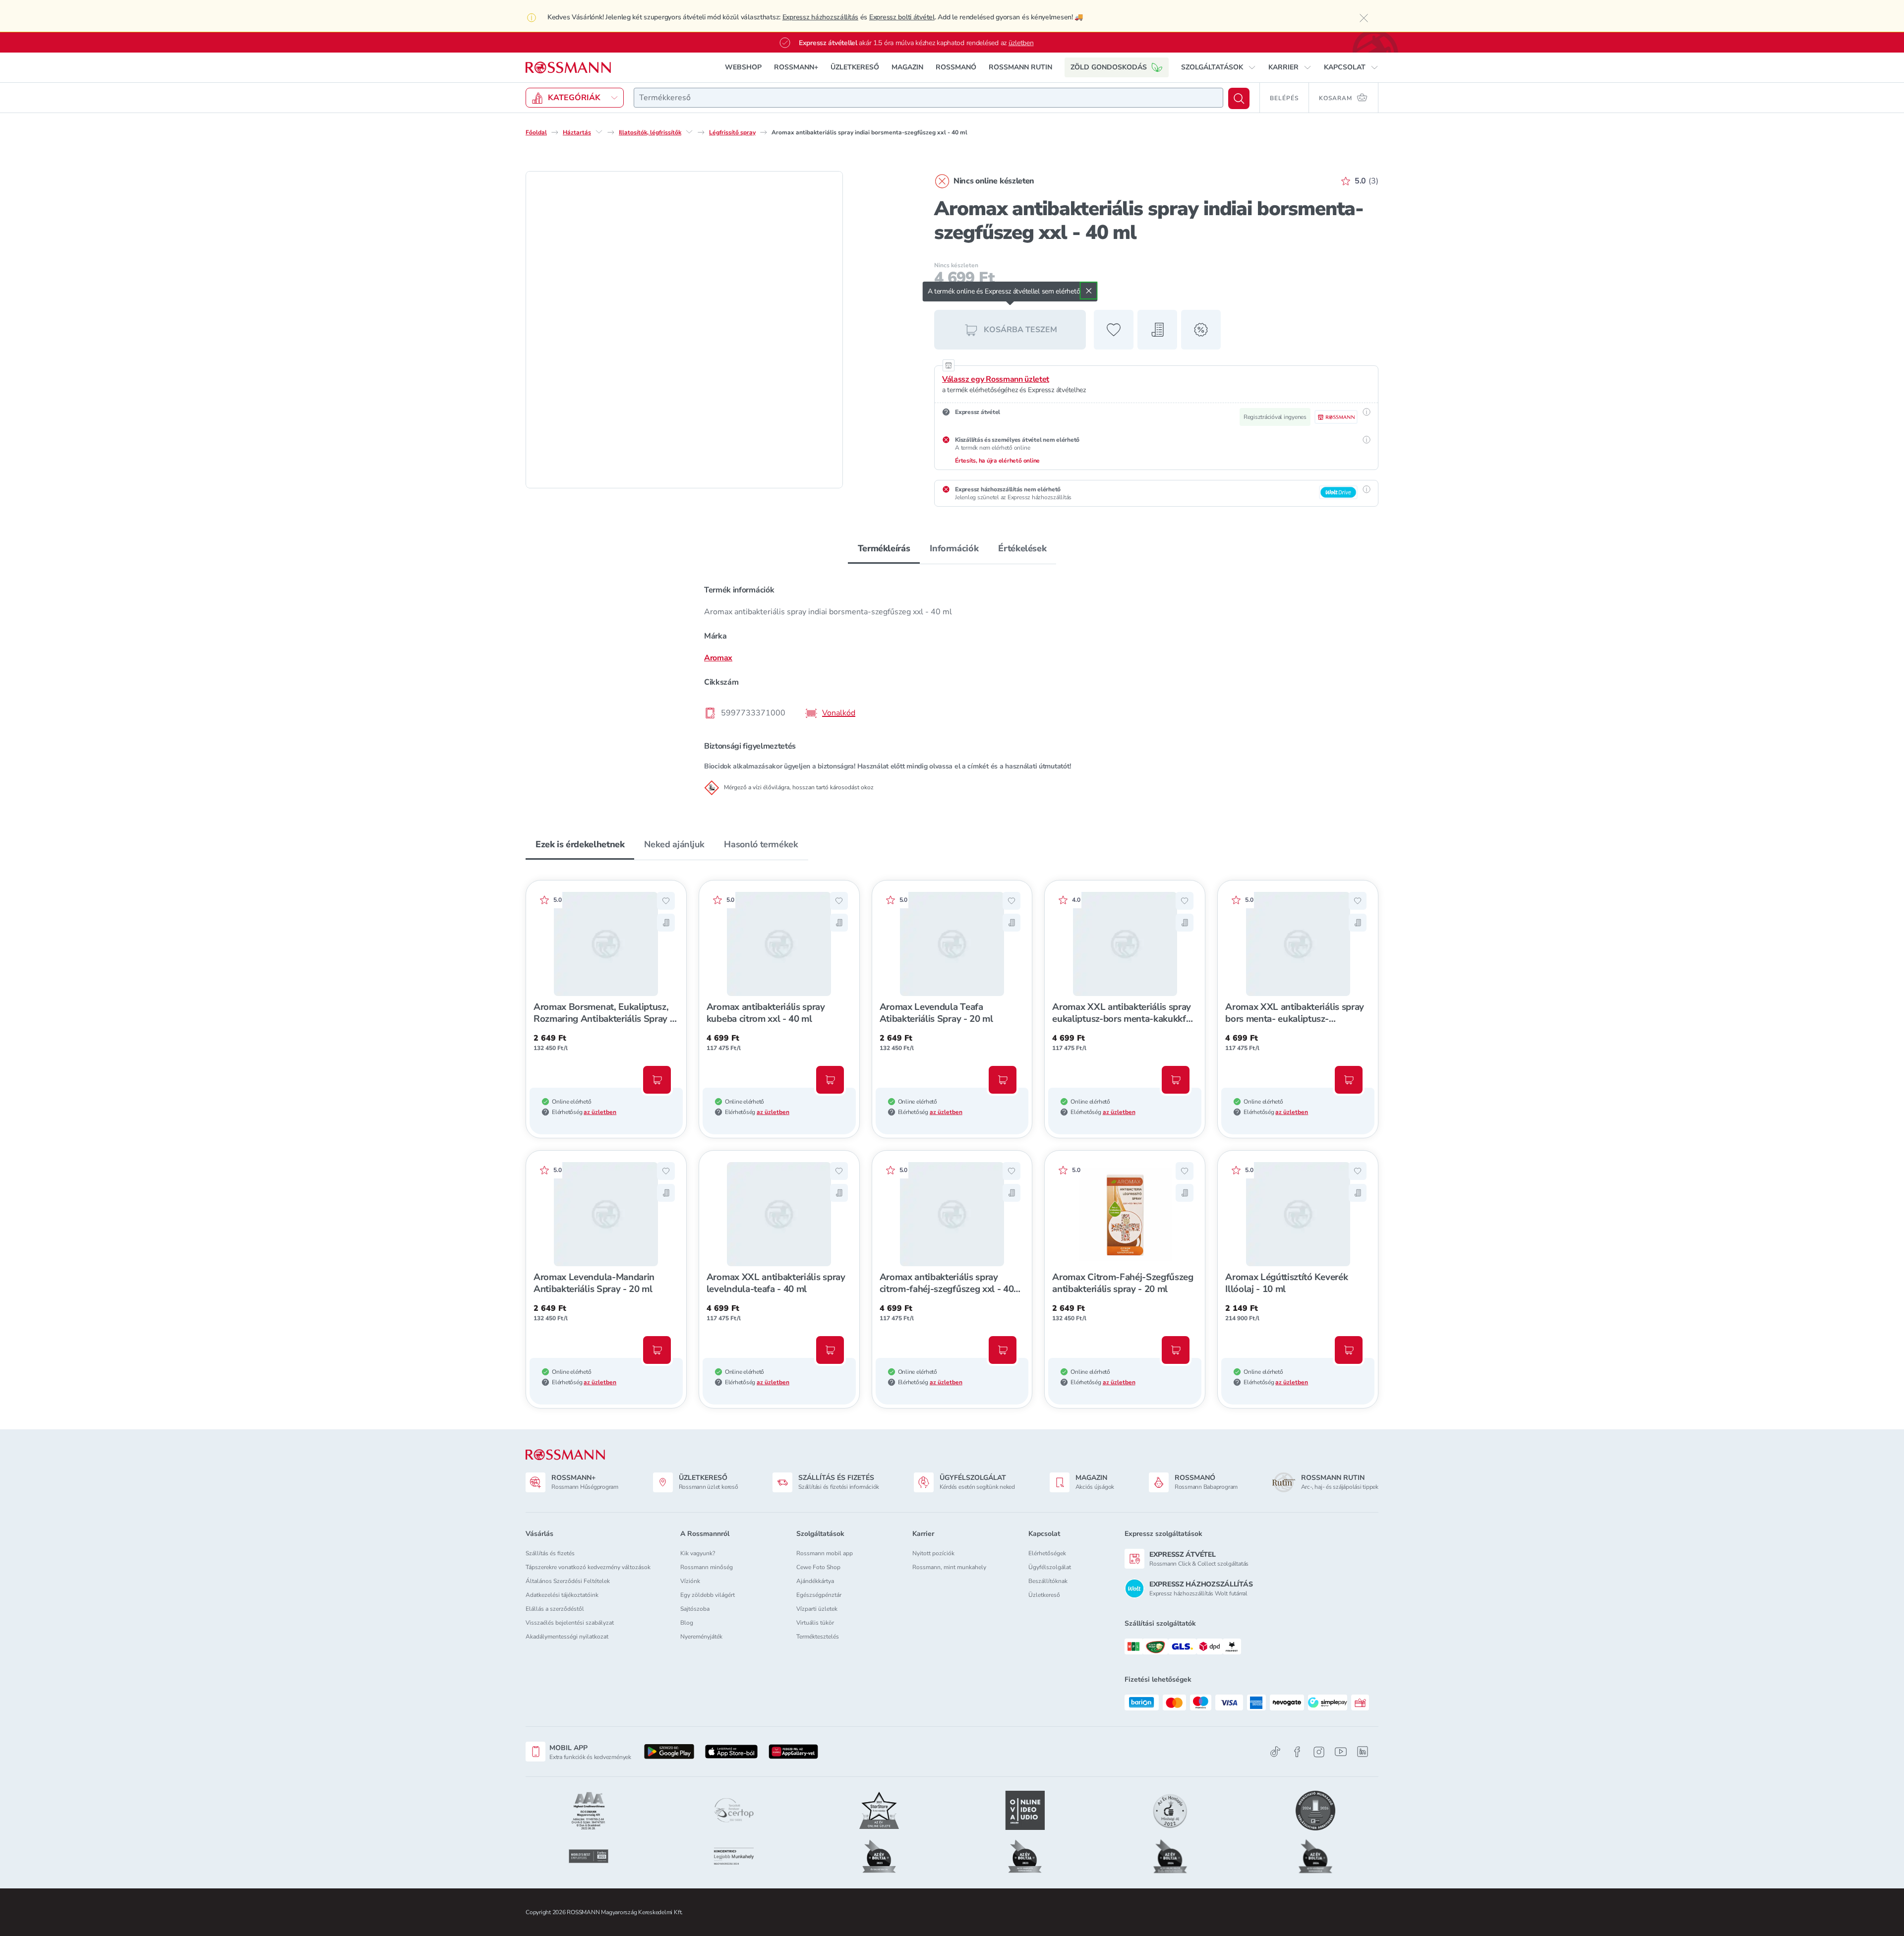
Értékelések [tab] (1022, 548)
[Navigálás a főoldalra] (568, 68)
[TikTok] (1275, 1752)
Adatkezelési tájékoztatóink (562, 1595)
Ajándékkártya (815, 1581)
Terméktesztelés (818, 1637)
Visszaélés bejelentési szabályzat (570, 1623)
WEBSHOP (743, 67)
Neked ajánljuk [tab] (674, 844)
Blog (687, 1623)
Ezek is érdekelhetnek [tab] (580, 844)
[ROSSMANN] (565, 1455)
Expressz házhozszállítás (820, 17)
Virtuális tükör (815, 1623)
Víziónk (690, 1581)
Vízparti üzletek (817, 1609)
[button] (1219, 67)
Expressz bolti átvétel (902, 17)
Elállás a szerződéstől (555, 1609)
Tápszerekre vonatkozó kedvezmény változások (588, 1567)
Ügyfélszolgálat (1050, 1567)
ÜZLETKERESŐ (855, 67)
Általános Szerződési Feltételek (568, 1581)
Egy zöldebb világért (708, 1595)
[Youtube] (1341, 1752)
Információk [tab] (954, 548)
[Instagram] (1319, 1752)
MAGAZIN (907, 67)
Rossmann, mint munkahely (949, 1567)
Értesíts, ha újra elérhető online (997, 461)
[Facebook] (1297, 1752)
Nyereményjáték (701, 1637)
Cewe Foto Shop (818, 1567)
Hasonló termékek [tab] (761, 844)
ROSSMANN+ (796, 67)
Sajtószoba (695, 1609)
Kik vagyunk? (698, 1553)
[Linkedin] (1363, 1752)
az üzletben (600, 1112)
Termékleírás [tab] (884, 548)
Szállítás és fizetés (550, 1553)
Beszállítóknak (1048, 1581)
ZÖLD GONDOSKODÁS (1109, 67)
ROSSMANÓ (956, 67)
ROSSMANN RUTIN (1020, 67)
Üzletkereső (1044, 1595)
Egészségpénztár (819, 1595)
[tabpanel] (952, 686)
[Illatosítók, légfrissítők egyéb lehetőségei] (689, 132)
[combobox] (928, 98)
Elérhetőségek (1047, 1553)
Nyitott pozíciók (933, 1553)
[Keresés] (1239, 98)
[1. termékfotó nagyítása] (684, 330)
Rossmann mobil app (825, 1553)
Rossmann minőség (707, 1567)
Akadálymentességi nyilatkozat (567, 1637)
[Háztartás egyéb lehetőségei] (599, 132)
